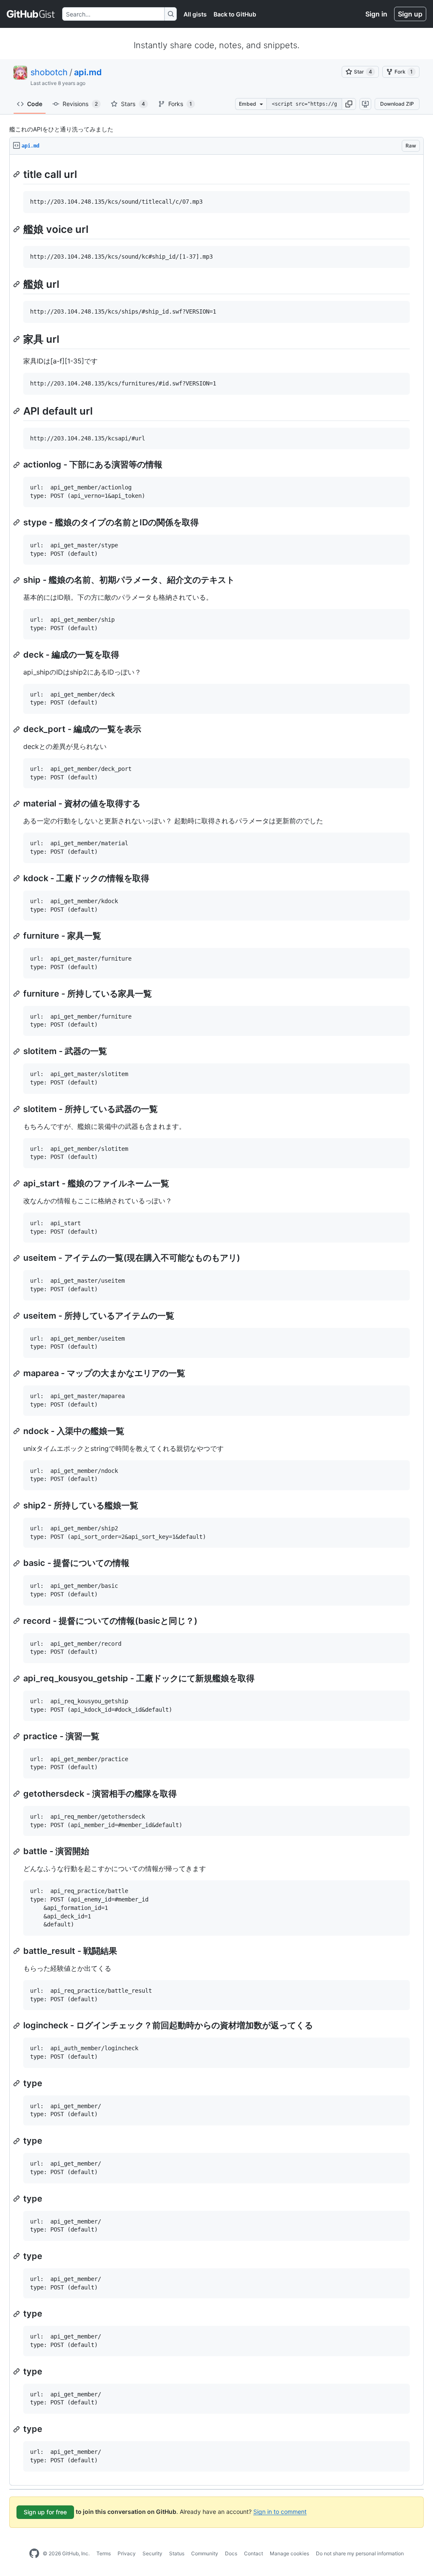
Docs (231, 2553)
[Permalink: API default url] (17, 411)
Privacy (127, 2553)
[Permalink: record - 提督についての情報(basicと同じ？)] (17, 1621)
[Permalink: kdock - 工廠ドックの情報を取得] (17, 878)
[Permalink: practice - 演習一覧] (17, 1736)
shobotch (49, 72)
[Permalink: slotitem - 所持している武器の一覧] (17, 1109)
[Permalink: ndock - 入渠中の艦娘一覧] (17, 1431)
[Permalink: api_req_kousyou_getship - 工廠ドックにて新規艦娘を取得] (17, 1679)
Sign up (410, 14)
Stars (133, 104)
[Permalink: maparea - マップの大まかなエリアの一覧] (17, 1374)
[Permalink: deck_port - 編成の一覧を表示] (17, 729)
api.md (88, 72)
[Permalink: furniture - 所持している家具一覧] (17, 994)
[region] (216, 1320)
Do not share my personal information (360, 2553)
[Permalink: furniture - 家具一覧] (17, 936)
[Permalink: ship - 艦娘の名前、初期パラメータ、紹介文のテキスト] (17, 580)
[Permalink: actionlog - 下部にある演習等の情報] (17, 465)
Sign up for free (45, 2512)
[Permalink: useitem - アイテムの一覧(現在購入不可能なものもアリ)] (17, 1258)
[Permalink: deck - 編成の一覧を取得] (17, 655)
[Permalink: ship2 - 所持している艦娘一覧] (17, 1505)
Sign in (376, 14)
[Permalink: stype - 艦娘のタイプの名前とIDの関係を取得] (17, 522)
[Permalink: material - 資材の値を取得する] (17, 804)
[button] (349, 104)
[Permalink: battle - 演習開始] (17, 1852)
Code (35, 104)
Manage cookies (289, 2553)
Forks (180, 104)
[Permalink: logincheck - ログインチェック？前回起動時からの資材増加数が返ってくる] (17, 2026)
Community (205, 2553)
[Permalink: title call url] (17, 174)
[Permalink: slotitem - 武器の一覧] (17, 1052)
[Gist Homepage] (31, 14)
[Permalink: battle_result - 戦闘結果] (17, 1951)
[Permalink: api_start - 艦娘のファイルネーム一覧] (17, 1183)
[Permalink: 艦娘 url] (17, 284)
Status (177, 2553)
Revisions (80, 104)
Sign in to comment (280, 2511)
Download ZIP (397, 104)
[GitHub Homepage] (34, 2554)
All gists (195, 14)
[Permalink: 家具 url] (17, 339)
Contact (253, 2553)
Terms (104, 2553)
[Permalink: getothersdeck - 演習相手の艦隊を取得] (17, 1794)
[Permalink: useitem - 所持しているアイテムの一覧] (17, 1316)
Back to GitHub (235, 14)
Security (152, 2553)
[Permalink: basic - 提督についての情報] (17, 1563)
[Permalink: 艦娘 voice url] (17, 229)
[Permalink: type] (17, 2083)
